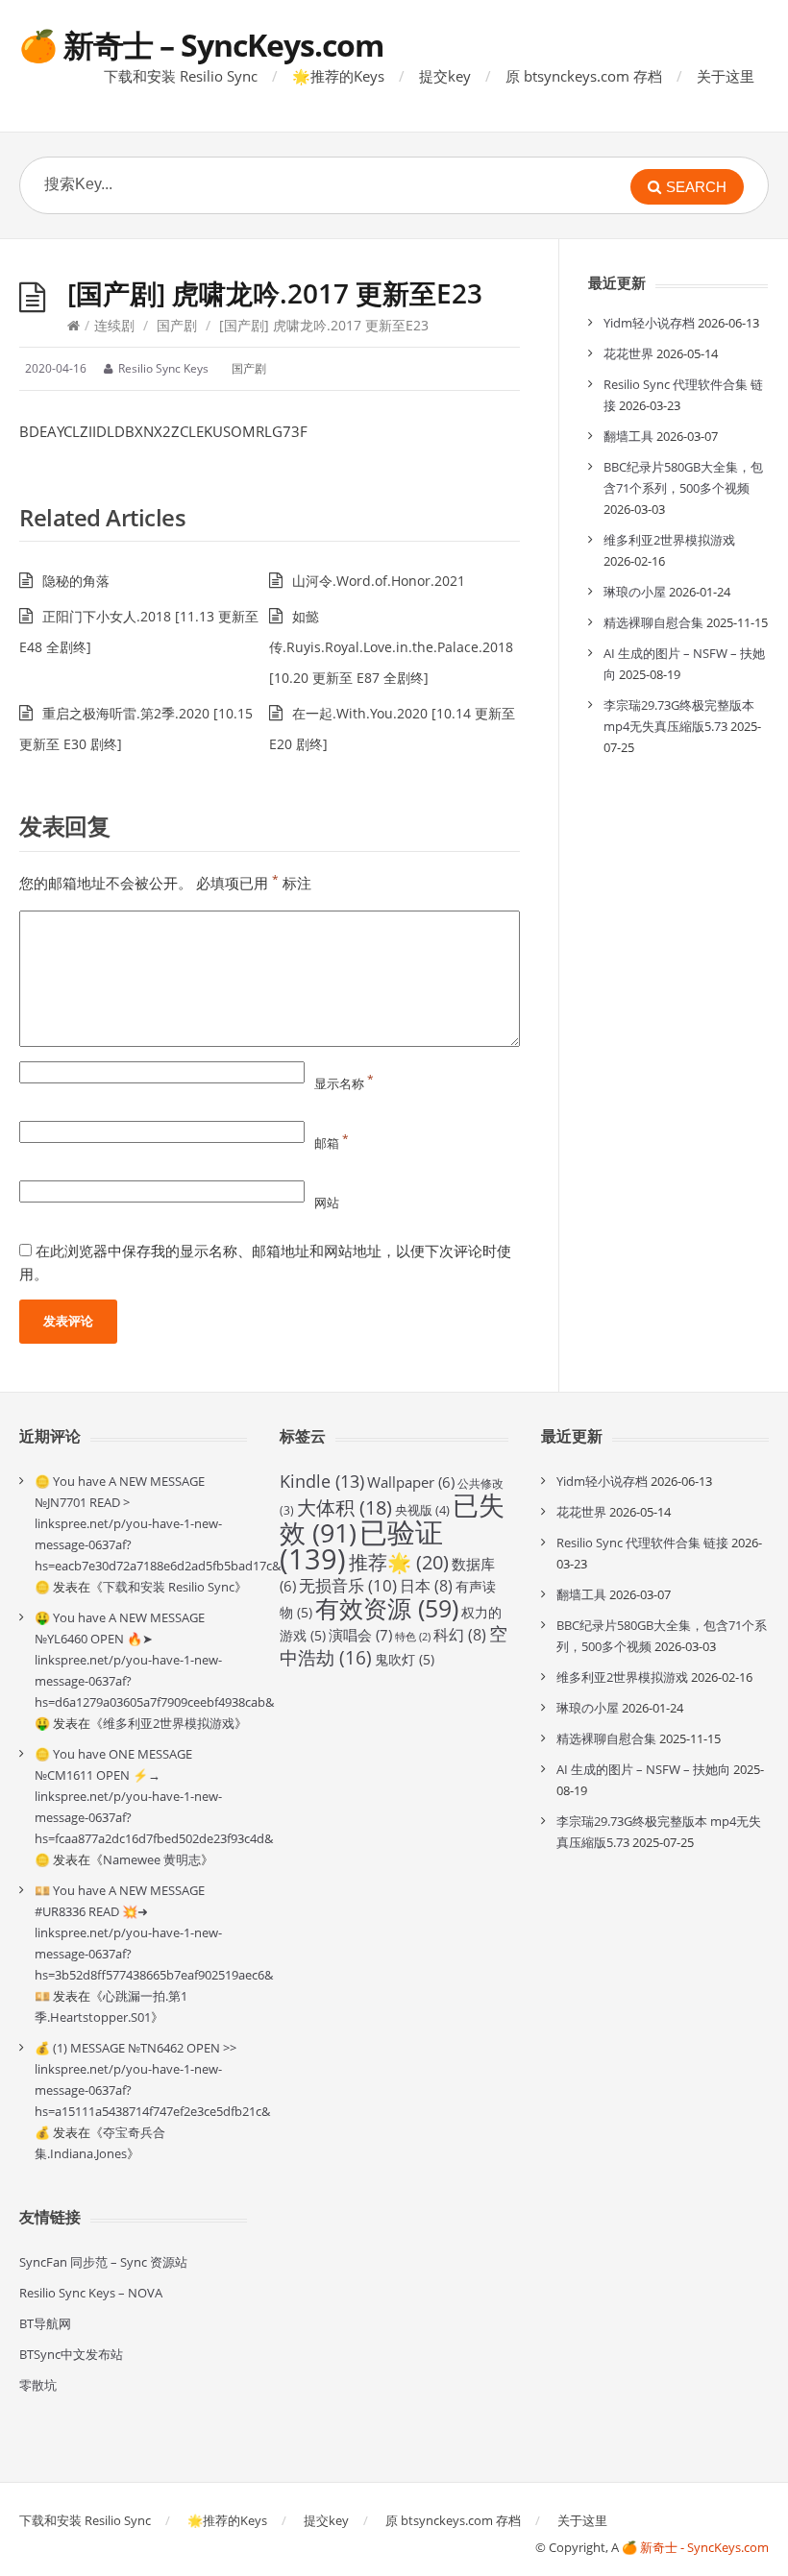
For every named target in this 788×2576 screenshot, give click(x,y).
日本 (426, 1586)
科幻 (460, 1635)
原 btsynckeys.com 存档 (584, 76)
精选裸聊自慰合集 (653, 622)
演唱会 (360, 1635)
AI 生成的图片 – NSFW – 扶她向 (643, 1769)
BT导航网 (45, 2323)
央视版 (422, 1510)
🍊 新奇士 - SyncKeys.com (695, 2547)
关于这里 (726, 76)
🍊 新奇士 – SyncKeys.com (201, 45)
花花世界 (628, 353)
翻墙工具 (628, 436)
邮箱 (332, 1143)
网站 (327, 1203)
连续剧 (114, 325)
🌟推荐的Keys (338, 76)
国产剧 (177, 325)
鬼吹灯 (405, 1659)
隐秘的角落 (76, 581)
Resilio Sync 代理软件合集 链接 (642, 1543)
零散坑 (38, 2385)
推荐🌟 (399, 1562)
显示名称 (344, 1083)
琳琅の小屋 (635, 592)
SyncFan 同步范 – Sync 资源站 (103, 2262)
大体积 (345, 1507)
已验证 (361, 1545)
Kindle (322, 1481)
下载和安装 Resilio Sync (181, 76)
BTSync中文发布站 (71, 2354)
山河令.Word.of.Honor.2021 (379, 581)
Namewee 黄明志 (152, 1859)
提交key (445, 76)
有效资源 (387, 1608)
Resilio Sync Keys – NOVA (91, 2293)
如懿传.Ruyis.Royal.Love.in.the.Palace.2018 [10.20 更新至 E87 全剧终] (391, 647)
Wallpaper (411, 1482)
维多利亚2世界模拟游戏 (669, 540)
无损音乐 (348, 1585)
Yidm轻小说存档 (649, 323)
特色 (413, 1637)
